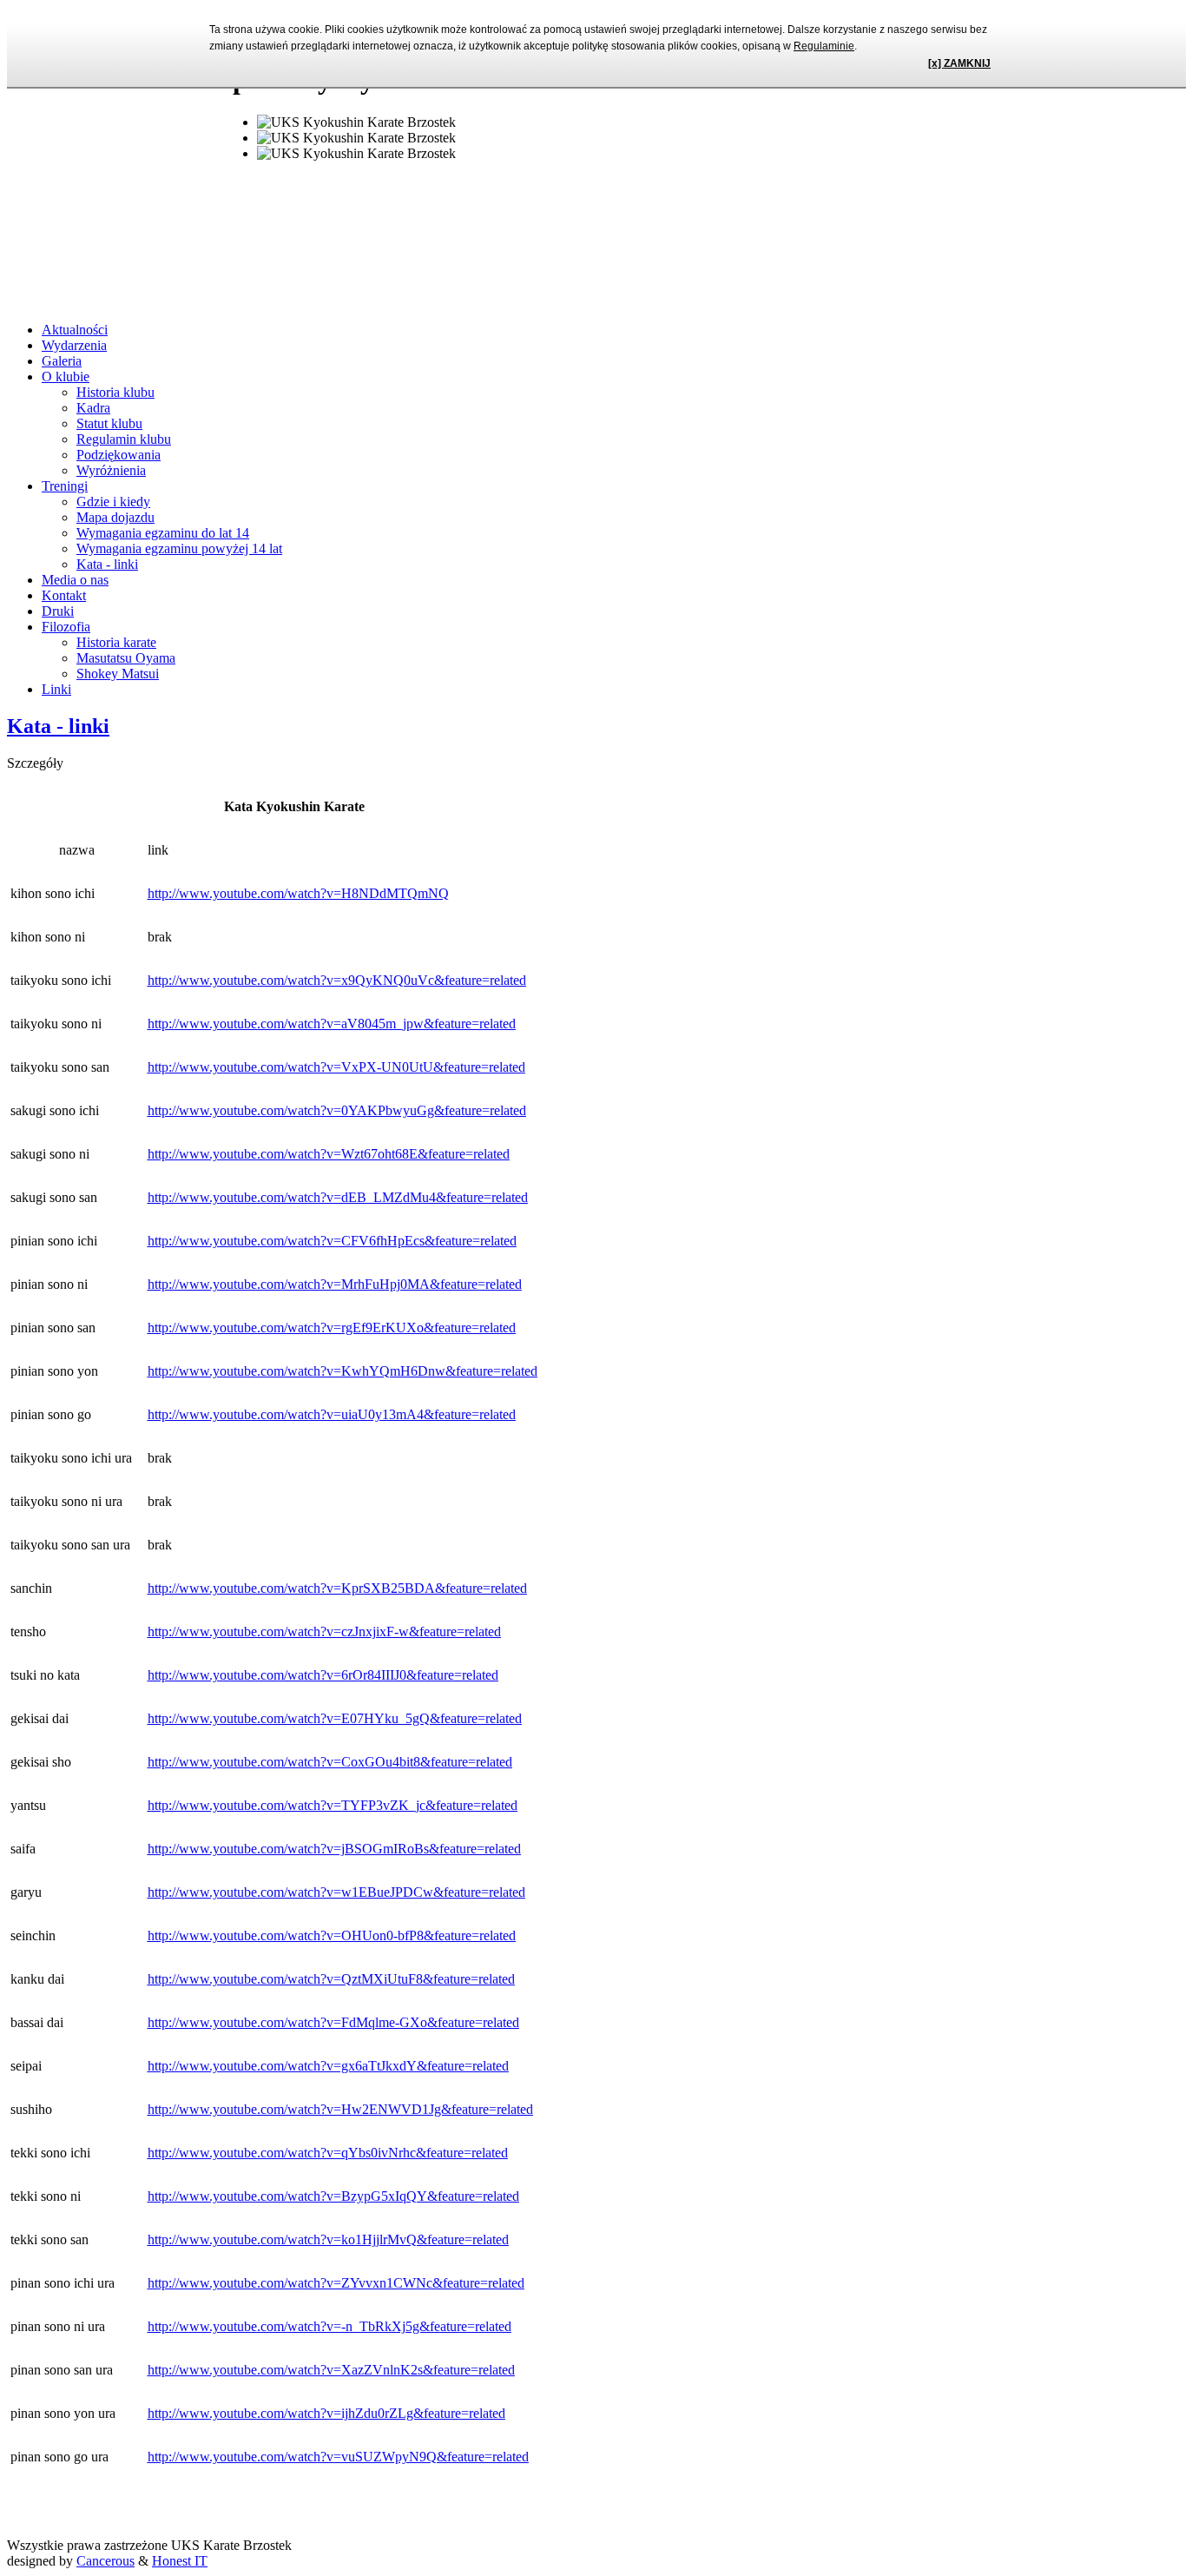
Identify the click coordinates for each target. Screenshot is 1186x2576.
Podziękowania (119, 455)
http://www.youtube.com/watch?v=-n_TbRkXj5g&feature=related (329, 2326)
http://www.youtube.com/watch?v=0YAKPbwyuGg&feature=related (337, 1110)
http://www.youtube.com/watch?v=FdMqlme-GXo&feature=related (333, 2022)
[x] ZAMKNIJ (959, 63)
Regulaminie (824, 46)
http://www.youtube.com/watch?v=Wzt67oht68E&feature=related (329, 1154)
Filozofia (66, 627)
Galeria (62, 361)
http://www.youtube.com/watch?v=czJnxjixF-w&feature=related (324, 1631)
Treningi (65, 486)
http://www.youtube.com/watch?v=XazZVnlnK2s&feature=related (331, 2370)
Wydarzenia (74, 345)
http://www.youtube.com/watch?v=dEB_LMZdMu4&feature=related (338, 1197)
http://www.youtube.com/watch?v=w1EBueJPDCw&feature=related (336, 1892)
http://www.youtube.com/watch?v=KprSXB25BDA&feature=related (337, 1588)
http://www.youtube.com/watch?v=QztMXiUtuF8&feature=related (331, 1979)
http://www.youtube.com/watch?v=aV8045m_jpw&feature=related (332, 1024)
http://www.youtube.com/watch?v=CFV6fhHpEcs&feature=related (332, 1241)
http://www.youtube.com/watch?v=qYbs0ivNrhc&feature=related (328, 2153)
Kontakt (64, 595)
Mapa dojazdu (115, 517)
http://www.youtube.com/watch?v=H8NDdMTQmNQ (298, 893)
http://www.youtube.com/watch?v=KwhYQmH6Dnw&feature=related (343, 1371)
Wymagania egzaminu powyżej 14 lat (179, 548)
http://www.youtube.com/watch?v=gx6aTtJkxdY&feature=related (328, 2066)
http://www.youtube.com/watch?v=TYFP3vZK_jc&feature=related (333, 1805)
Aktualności (75, 330)
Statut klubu (109, 423)
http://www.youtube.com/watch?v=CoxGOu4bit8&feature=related (330, 1762)
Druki (58, 611)
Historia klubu (115, 392)
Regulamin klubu (124, 439)
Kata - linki (107, 564)
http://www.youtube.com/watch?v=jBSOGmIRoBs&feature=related (334, 1849)
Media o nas (75, 580)
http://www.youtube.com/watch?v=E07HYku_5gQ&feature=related (335, 1718)
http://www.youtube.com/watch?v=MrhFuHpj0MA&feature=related (335, 1284)
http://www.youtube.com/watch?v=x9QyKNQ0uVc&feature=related (337, 980)
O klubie (66, 376)
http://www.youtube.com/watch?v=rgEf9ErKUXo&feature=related (332, 1328)
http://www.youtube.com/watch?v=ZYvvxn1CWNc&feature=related (336, 2283)
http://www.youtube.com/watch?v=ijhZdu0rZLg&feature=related (326, 2413)
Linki (56, 689)
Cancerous (105, 2561)
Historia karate (116, 642)
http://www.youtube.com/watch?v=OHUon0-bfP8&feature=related (332, 1935)
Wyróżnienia (111, 470)
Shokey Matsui (118, 674)
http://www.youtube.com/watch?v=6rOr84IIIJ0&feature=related (323, 1675)
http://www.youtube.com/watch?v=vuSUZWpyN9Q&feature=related (338, 2457)
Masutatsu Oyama (126, 658)
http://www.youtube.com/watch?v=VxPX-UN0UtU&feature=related (336, 1067)
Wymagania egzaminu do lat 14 (163, 533)
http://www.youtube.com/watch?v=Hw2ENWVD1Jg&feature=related (340, 2109)
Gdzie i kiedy (113, 502)
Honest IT (180, 2561)
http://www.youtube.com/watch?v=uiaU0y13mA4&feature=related (332, 1414)
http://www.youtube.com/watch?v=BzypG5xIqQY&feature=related (333, 2196)
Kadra (93, 408)
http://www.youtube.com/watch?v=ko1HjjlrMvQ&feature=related (328, 2239)
